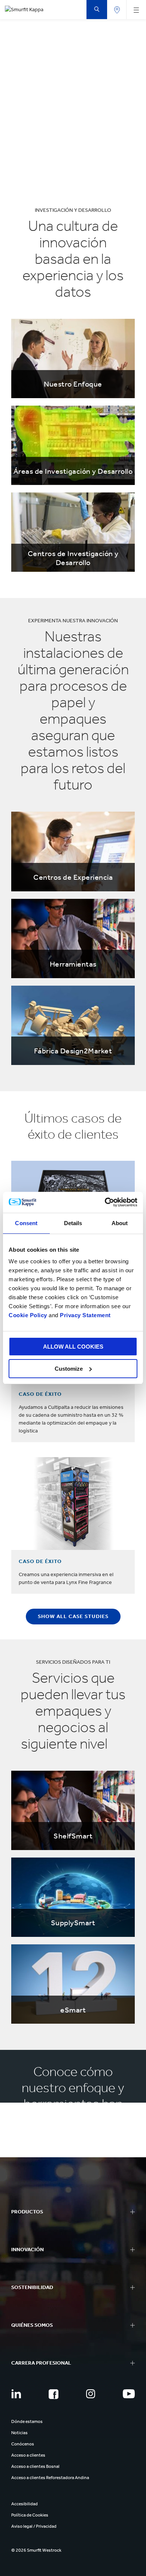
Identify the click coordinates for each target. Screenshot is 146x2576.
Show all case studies (73, 1616)
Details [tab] (73, 1223)
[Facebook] (54, 2394)
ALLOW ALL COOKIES (73, 1347)
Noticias (19, 2433)
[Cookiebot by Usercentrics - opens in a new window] (105, 1202)
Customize (69, 1369)
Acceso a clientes (28, 2455)
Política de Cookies (30, 2515)
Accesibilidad (25, 2504)
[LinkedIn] (16, 2394)
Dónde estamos (27, 2421)
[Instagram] (91, 2394)
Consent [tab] (26, 1223)
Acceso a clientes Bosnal (35, 2466)
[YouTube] (129, 2394)
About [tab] (120, 1223)
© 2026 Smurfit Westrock (36, 2550)
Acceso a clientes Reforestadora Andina (50, 2478)
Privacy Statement (85, 1315)
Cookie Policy (28, 1315)
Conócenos (23, 2444)
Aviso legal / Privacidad (34, 2526)
